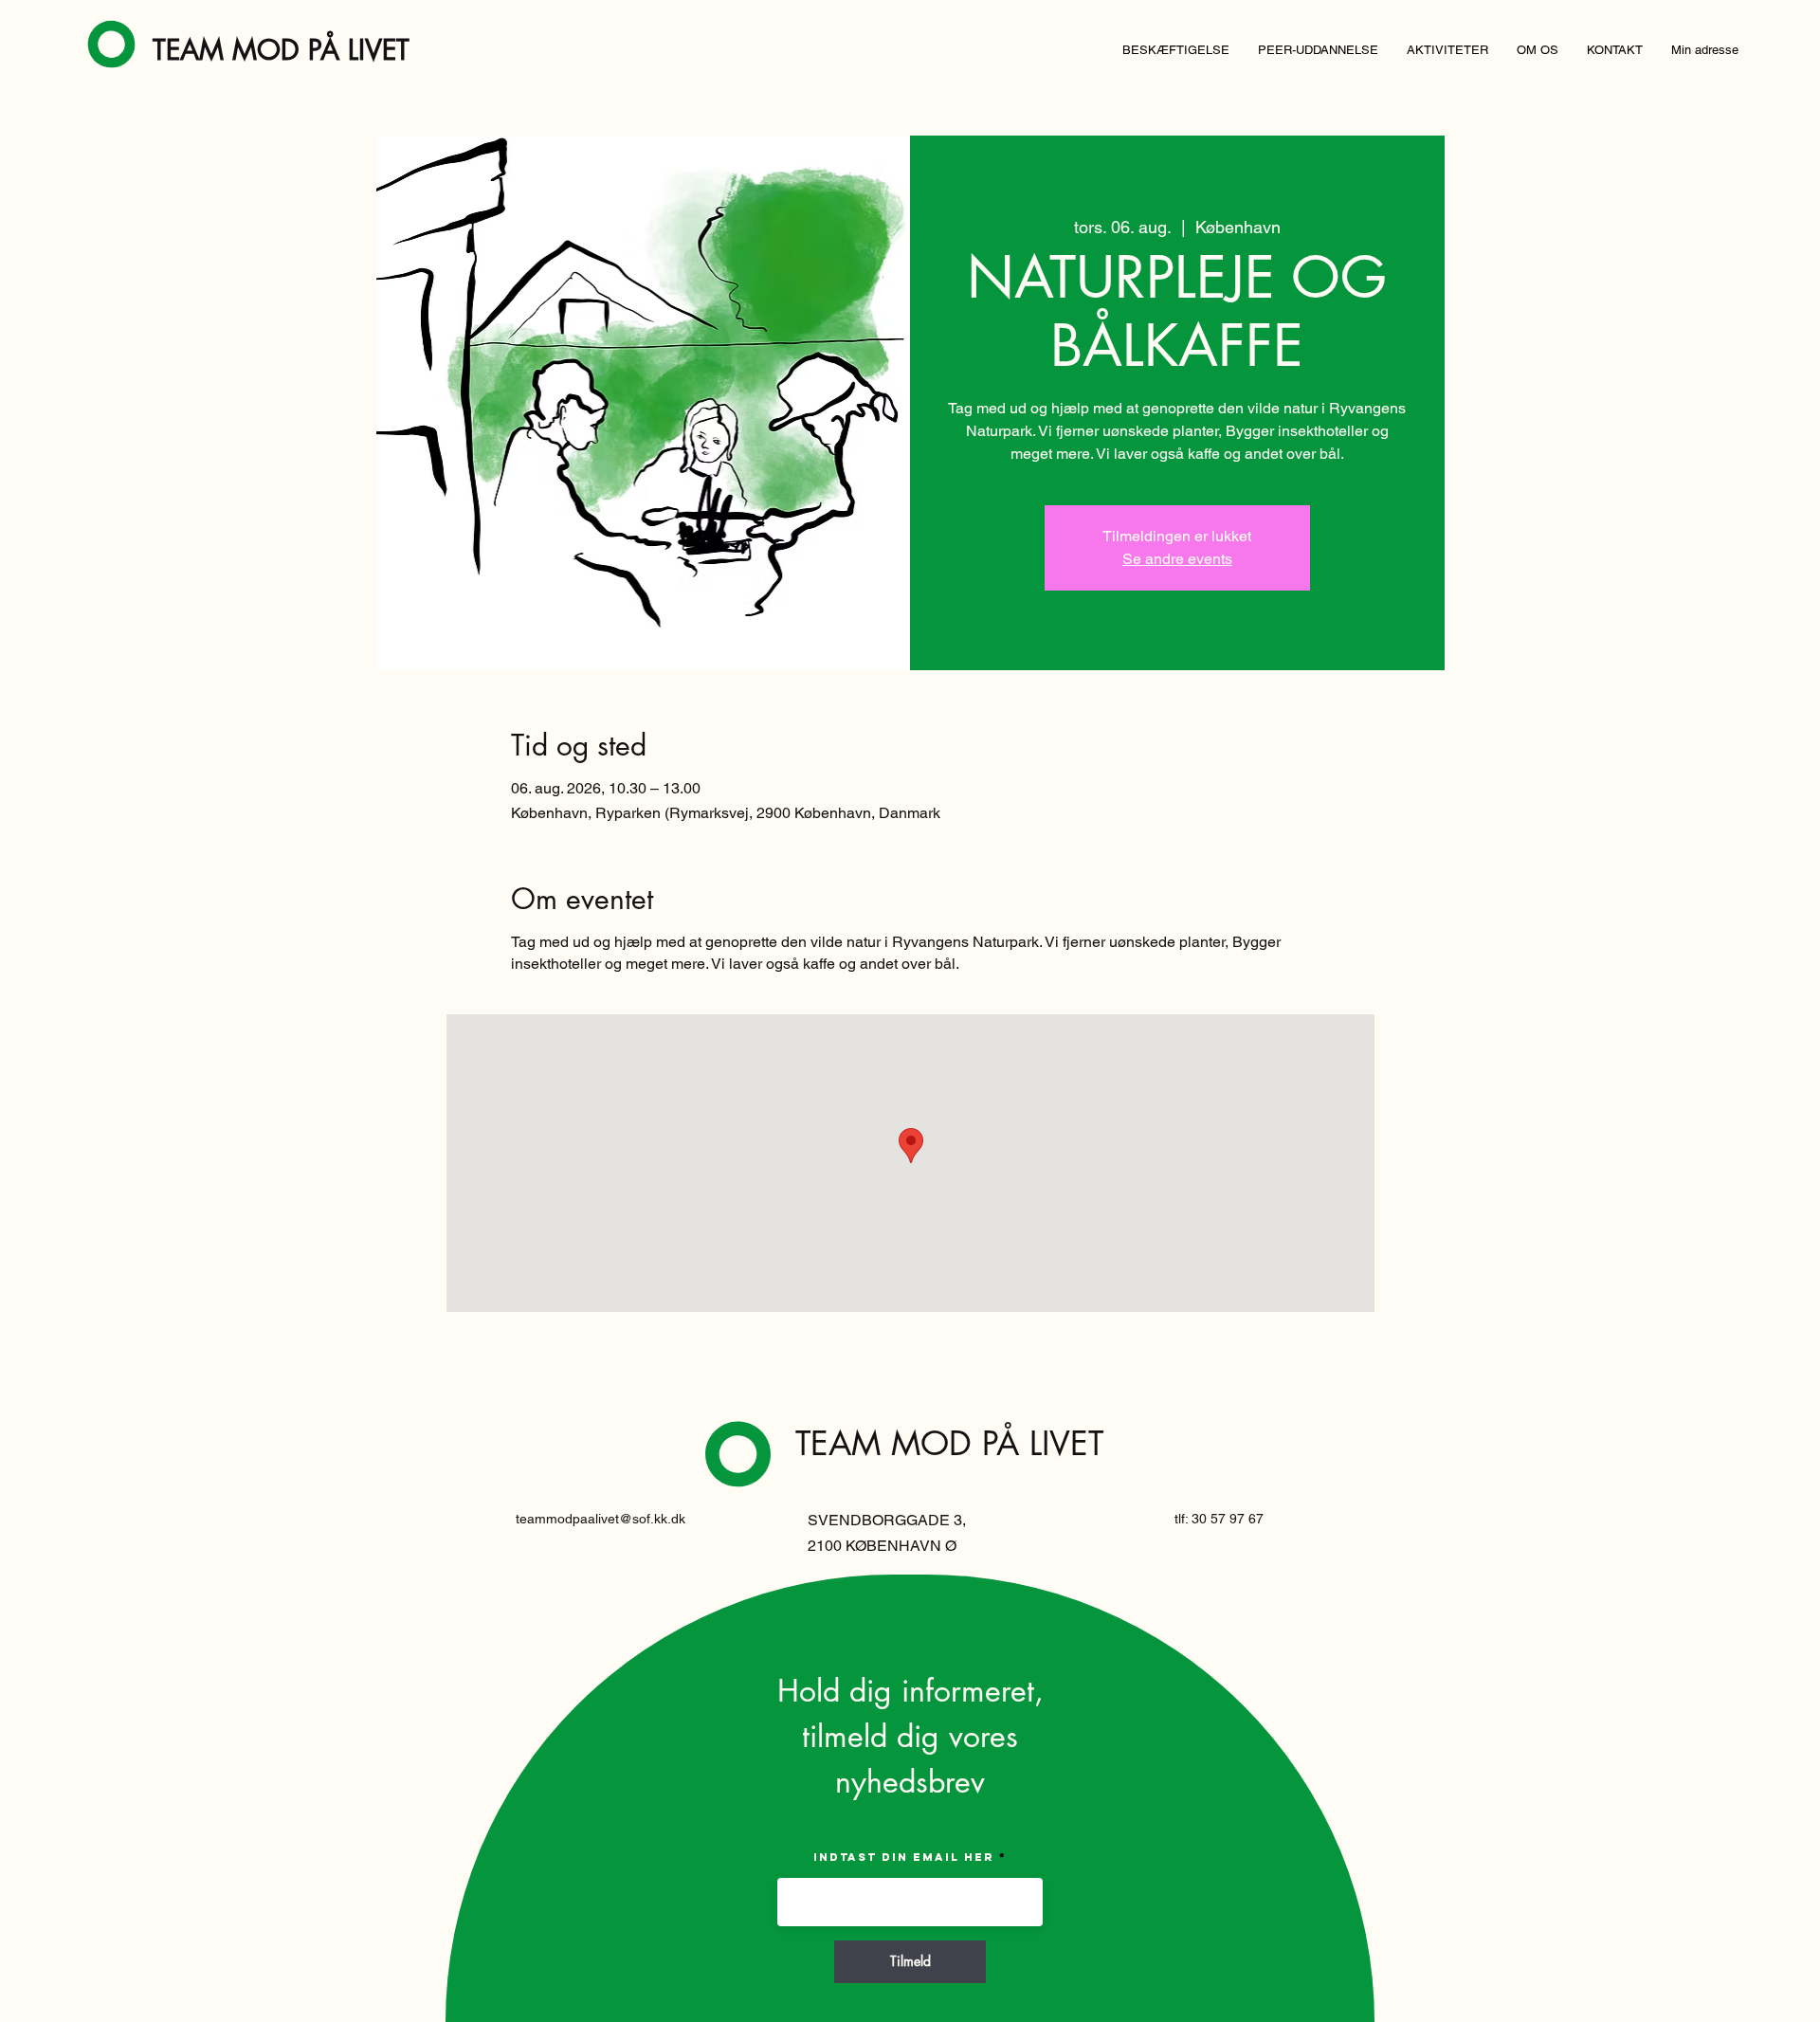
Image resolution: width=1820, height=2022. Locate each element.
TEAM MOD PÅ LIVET (281, 50)
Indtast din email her (904, 1857)
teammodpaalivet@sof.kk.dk (601, 1519)
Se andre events (1177, 559)
